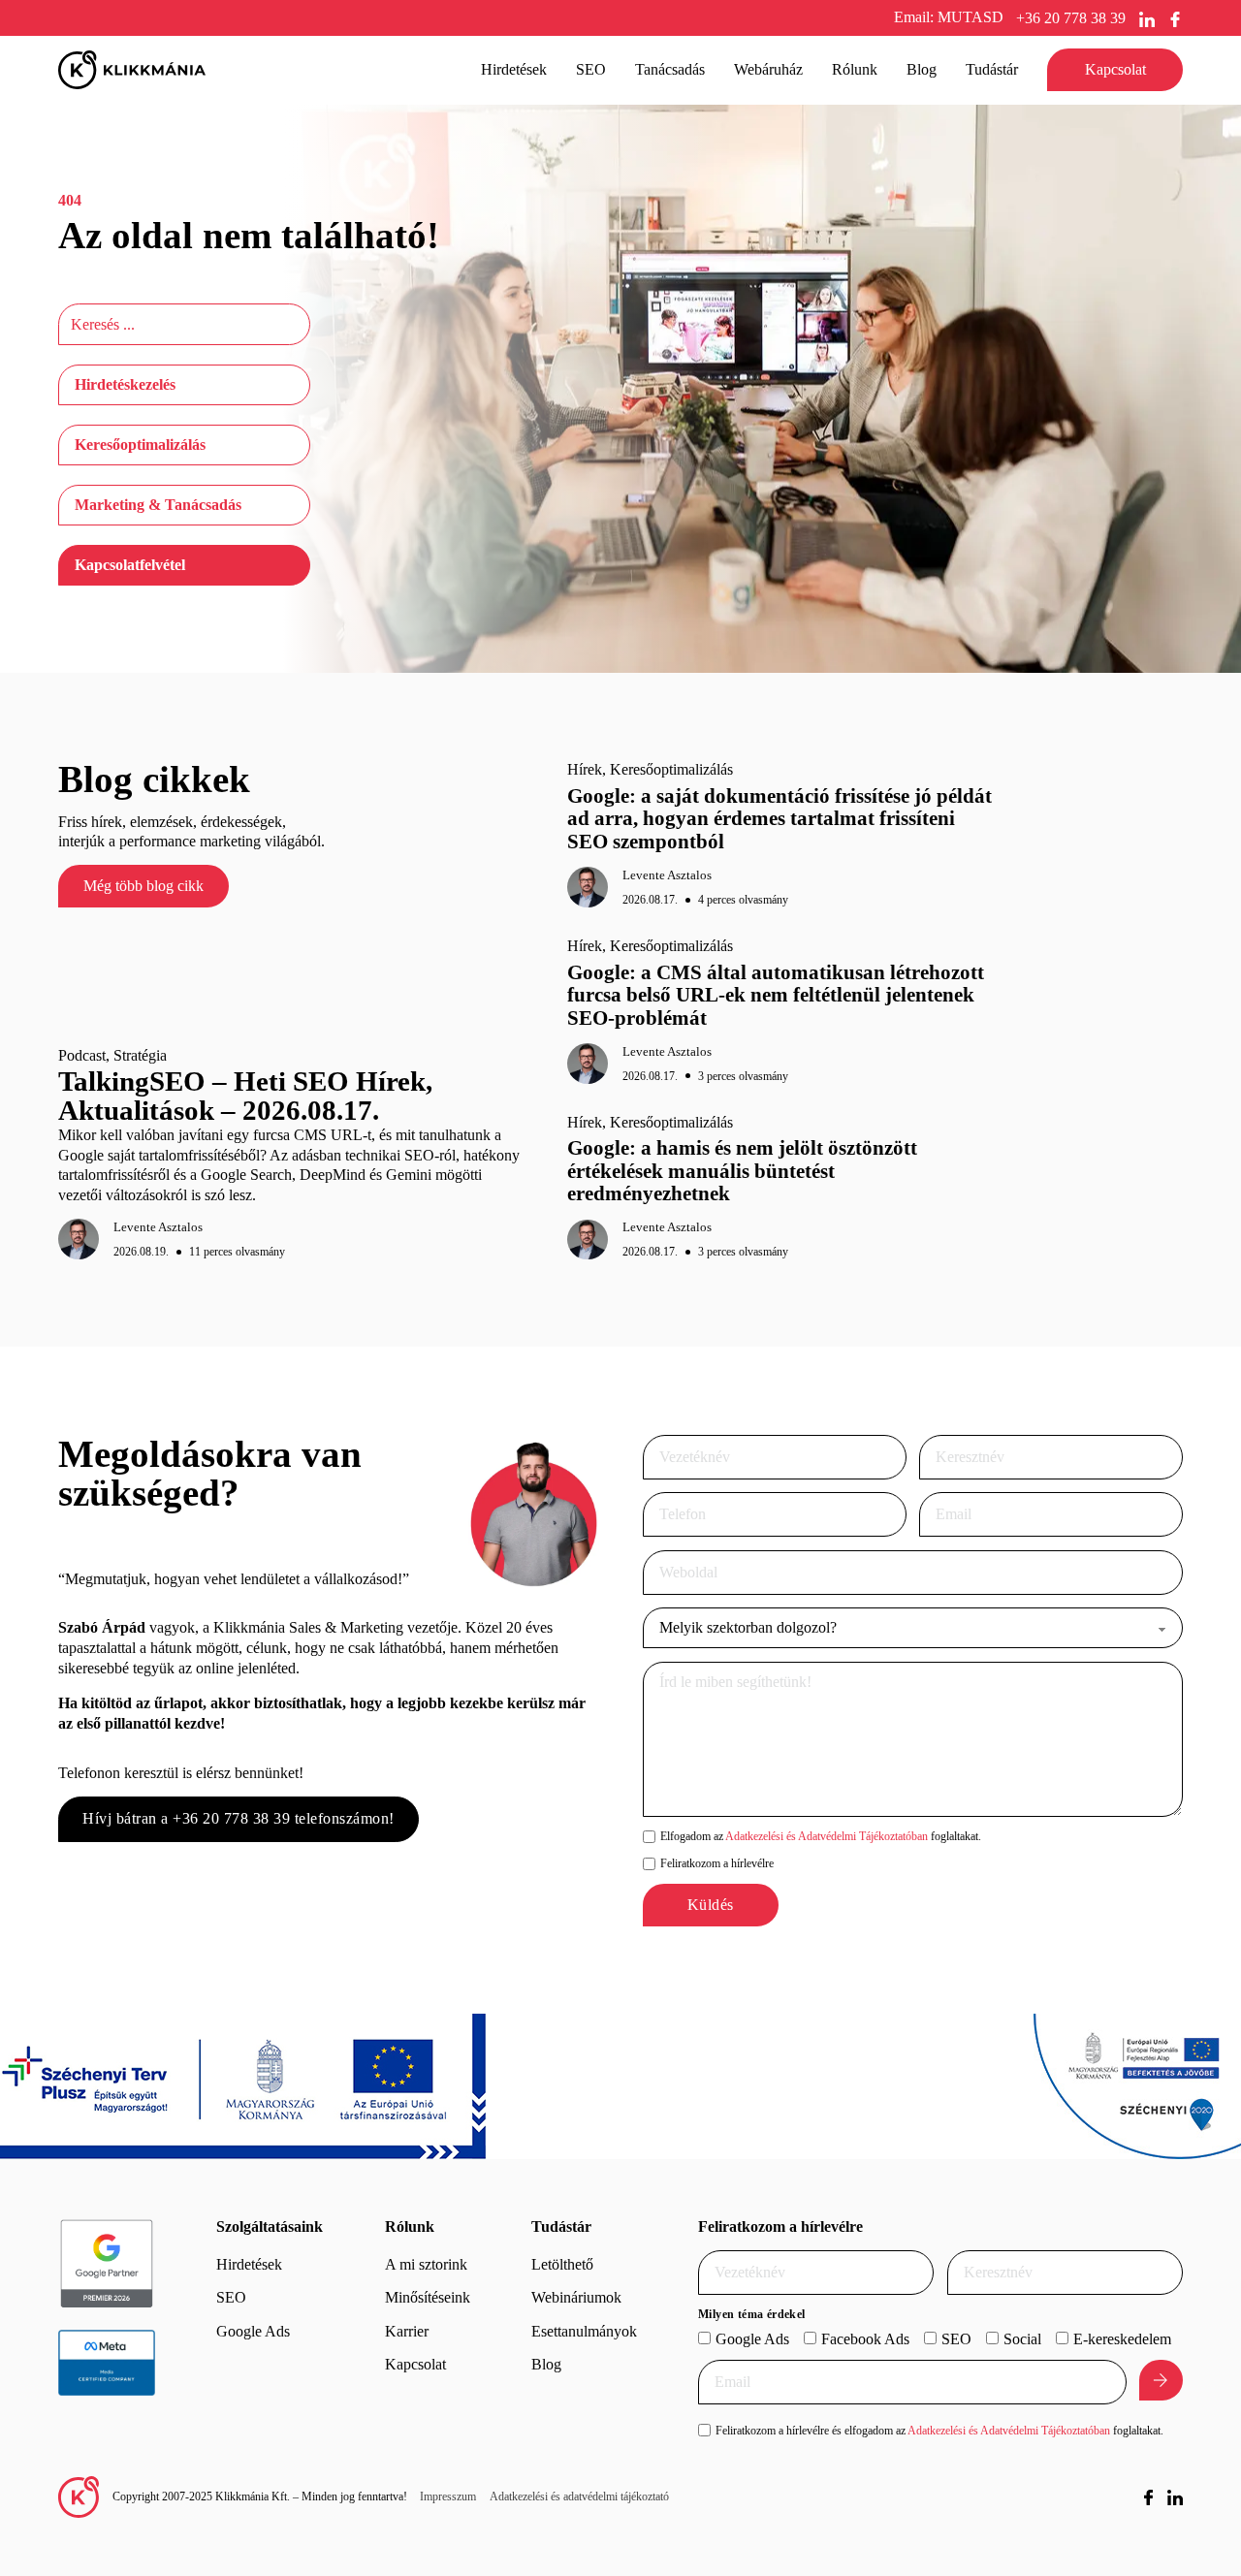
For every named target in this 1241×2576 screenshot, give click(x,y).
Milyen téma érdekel (752, 2314)
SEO (231, 2297)
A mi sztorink (426, 2264)
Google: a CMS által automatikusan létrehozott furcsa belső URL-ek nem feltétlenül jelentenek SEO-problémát (776, 995)
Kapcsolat (1115, 69)
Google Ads (253, 2331)
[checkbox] (649, 1837)
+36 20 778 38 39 (1071, 18)
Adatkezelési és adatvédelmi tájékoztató (579, 2496)
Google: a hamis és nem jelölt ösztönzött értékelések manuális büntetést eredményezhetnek (742, 1171)
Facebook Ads (865, 2339)
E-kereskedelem (1122, 2339)
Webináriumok (576, 2297)
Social (1022, 2339)
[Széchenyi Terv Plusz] (243, 2086)
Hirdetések (249, 2264)
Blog (922, 69)
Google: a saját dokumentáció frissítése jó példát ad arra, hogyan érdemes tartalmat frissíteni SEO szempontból (780, 819)
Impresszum (448, 2496)
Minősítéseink (428, 2297)
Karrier (407, 2331)
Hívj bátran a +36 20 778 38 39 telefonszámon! (239, 1818)
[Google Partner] (107, 2264)
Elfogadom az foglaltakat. (821, 1836)
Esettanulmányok (584, 2331)
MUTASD (971, 17)
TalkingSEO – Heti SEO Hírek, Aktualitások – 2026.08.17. (245, 1096)
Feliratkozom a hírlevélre (717, 1863)
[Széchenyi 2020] (1137, 2086)
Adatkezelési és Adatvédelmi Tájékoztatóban (827, 1836)
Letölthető (562, 2264)
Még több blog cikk (143, 886)
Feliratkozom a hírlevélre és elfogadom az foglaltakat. (939, 2431)
